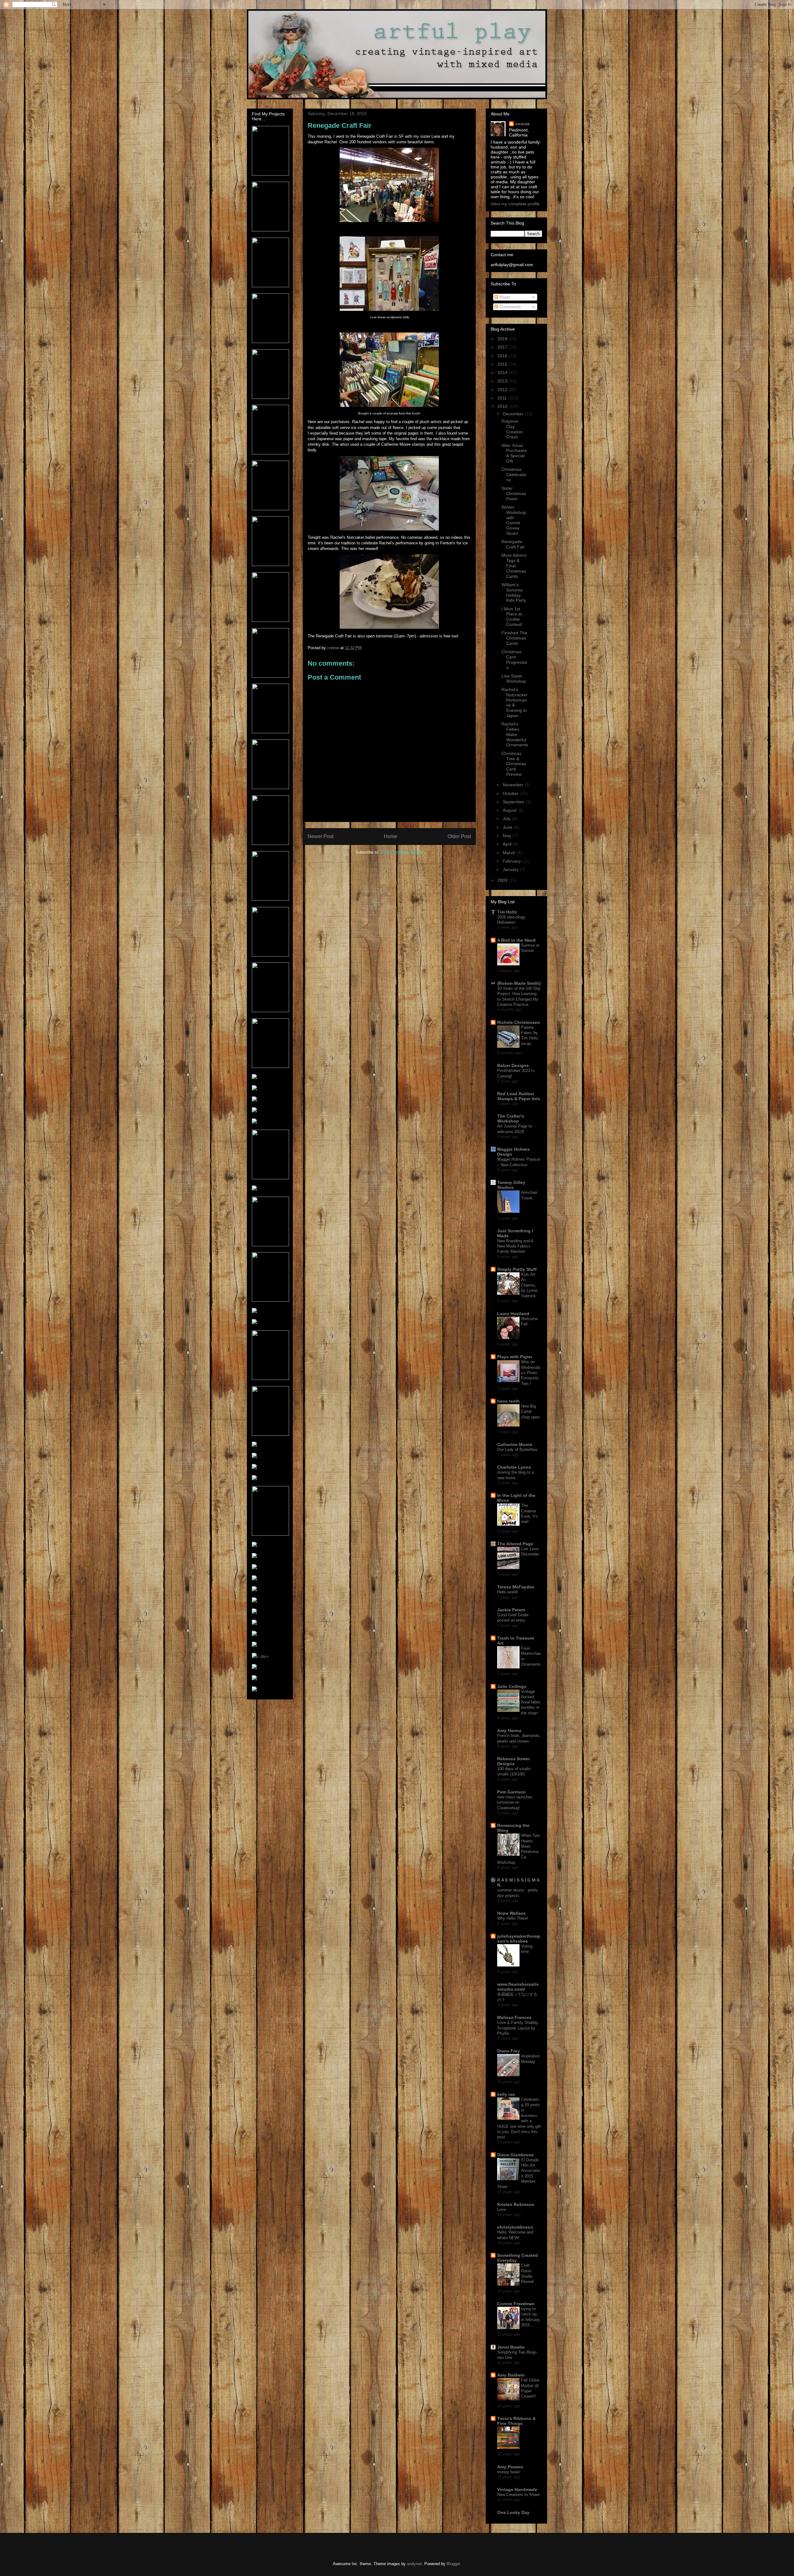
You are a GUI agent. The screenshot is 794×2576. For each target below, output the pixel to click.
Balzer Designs (513, 1065)
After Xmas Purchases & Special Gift (514, 453)
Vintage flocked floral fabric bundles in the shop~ (531, 1702)
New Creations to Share (518, 2495)
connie (522, 124)
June (508, 827)
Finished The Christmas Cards (514, 638)
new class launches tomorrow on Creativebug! (515, 1802)
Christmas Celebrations (514, 475)
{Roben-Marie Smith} (519, 983)
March (510, 853)
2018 (503, 339)
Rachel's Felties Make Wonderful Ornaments (515, 734)
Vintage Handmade (517, 2489)
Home (391, 836)
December (514, 414)
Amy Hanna (509, 1730)
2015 (503, 364)
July (507, 819)
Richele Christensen (519, 1022)
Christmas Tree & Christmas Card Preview (514, 764)
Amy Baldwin (511, 2375)
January (511, 869)
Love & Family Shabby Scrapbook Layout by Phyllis (518, 2028)
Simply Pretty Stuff (517, 1269)
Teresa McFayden (516, 1587)
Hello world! (508, 1592)
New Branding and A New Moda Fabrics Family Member (515, 1246)
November (514, 785)
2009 (503, 880)
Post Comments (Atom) (402, 852)
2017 (503, 347)
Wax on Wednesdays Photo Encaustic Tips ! (531, 1373)
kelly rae (506, 2094)
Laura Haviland (513, 1314)
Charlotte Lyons (514, 1467)
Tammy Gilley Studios (511, 1185)
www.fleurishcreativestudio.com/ (518, 1987)
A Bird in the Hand (516, 940)
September (514, 802)
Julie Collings (512, 1686)
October (511, 793)
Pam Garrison (511, 1792)
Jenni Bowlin (511, 2347)
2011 (503, 398)
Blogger (453, 2564)
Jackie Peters (511, 1610)
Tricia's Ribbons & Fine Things (516, 2421)
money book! (509, 2472)
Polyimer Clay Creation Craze (512, 429)
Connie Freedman (516, 2304)
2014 (503, 373)
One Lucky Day (513, 2512)
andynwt (414, 2564)
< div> (263, 1656)
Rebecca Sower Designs (513, 1761)
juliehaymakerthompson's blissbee (519, 1939)
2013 (503, 381)
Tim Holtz (507, 912)
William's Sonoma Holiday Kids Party (514, 592)
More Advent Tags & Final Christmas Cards (514, 566)
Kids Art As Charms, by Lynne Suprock (529, 1285)
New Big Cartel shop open (530, 1412)
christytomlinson (515, 2227)
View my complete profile (515, 204)
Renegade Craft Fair (513, 544)
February (512, 861)
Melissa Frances (514, 2017)
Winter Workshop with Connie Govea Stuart (514, 520)
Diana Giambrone (515, 2155)
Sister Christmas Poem (514, 493)
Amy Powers (510, 2467)
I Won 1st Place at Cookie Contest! (512, 617)
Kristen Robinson (516, 2204)
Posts (504, 297)
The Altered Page (515, 1544)
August (510, 810)
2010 (503, 406)
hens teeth (509, 1401)
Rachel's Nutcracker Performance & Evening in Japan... (515, 703)
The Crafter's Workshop (511, 1118)
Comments (509, 307)
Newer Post (321, 836)
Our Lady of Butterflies (517, 1450)
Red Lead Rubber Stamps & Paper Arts (519, 1096)
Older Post (459, 836)
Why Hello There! (513, 1918)
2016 (503, 356)
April (508, 844)
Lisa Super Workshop (514, 679)
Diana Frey (509, 2051)
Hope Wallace (511, 1913)
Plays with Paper (515, 1357)
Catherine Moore (515, 1444)
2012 (503, 390)
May (508, 836)
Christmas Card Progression (514, 659)
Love (502, 2210)
